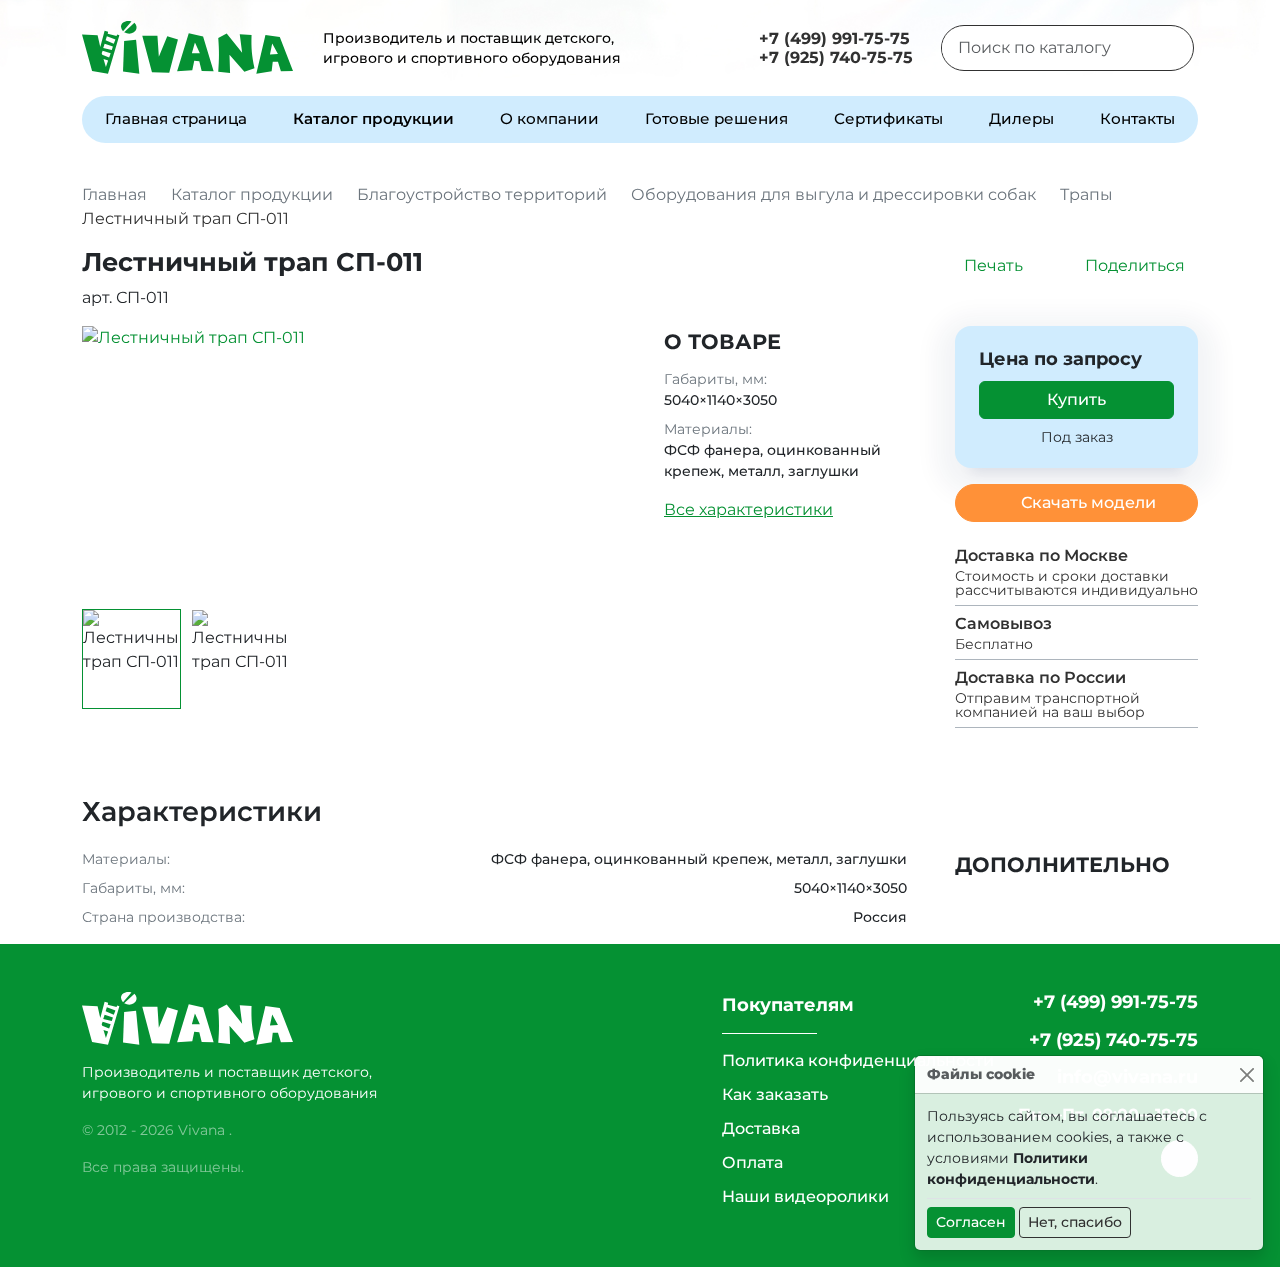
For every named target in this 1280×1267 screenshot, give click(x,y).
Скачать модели (1088, 502)
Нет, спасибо (1075, 1222)
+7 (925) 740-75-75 (836, 57)
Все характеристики (748, 509)
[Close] (1246, 1074)
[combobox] (1042, 48)
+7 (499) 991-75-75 (834, 38)
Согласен (971, 1222)
